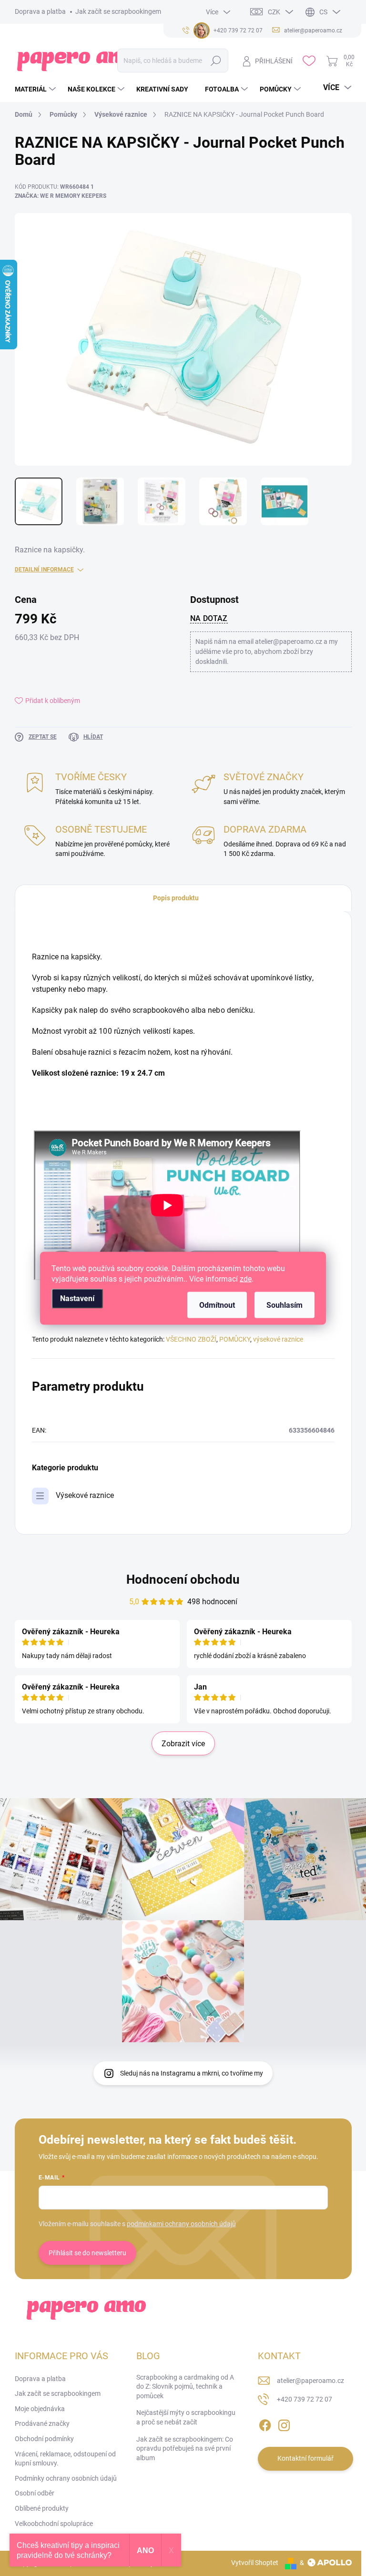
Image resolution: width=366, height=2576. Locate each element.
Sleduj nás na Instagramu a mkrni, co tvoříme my (192, 2073)
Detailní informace (44, 570)
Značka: (61, 196)
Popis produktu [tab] (176, 898)
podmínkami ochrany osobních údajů (181, 2224)
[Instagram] (284, 2423)
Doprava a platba (40, 11)
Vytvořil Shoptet (255, 2563)
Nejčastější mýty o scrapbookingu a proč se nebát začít (186, 2417)
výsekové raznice (278, 1339)
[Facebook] (265, 2423)
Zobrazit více (183, 1744)
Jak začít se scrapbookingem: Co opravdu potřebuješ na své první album (185, 2449)
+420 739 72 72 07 (305, 2399)
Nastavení (77, 1298)
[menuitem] (36, 89)
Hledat (216, 61)
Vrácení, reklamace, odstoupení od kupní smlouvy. (65, 2459)
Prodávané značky (42, 2423)
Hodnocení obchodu (183, 1579)
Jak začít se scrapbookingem (118, 11)
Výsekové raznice (85, 1495)
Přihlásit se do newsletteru (87, 2253)
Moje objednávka (40, 2409)
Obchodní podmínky (44, 2439)
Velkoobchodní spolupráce (54, 2524)
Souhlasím (285, 1305)
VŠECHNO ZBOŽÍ (191, 1339)
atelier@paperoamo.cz (310, 2381)
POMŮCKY (235, 1339)
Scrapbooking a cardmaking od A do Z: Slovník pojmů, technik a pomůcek (185, 2387)
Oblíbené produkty (42, 2508)
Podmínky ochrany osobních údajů (66, 2478)
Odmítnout (217, 1305)
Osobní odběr (35, 2493)
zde (246, 1278)
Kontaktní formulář (305, 2458)
